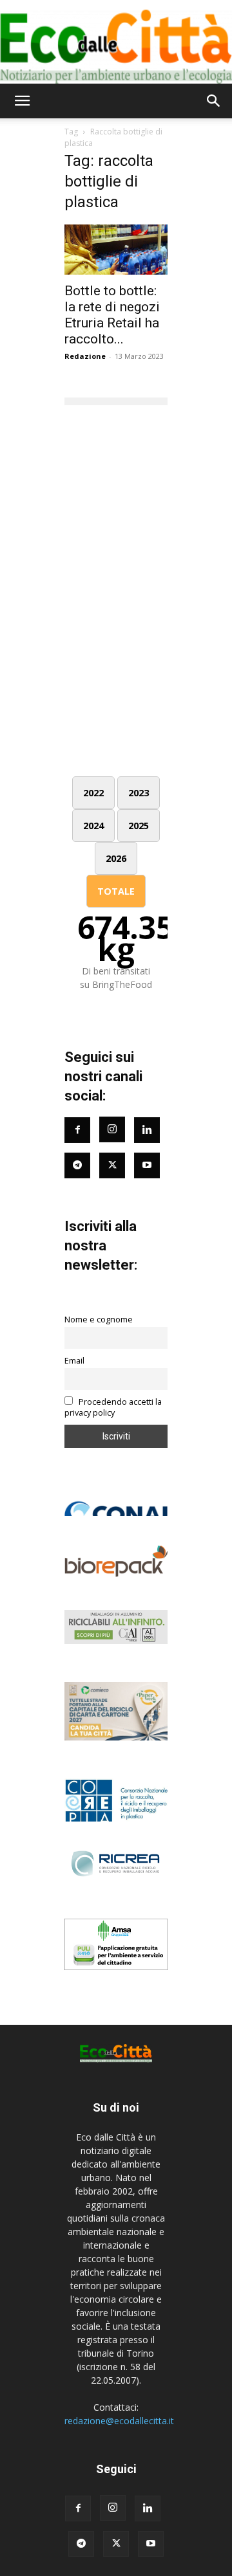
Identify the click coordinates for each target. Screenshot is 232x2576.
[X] (116, 2544)
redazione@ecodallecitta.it (119, 2421)
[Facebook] (77, 1130)
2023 (139, 793)
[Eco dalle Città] (116, 42)
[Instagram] (112, 1129)
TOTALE (116, 891)
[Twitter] (112, 1165)
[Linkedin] (147, 1130)
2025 (139, 826)
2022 (93, 793)
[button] (22, 101)
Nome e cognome (99, 1320)
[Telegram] (77, 1165)
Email (74, 1361)
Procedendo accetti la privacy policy (113, 1407)
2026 (116, 858)
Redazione (85, 356)
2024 (93, 826)
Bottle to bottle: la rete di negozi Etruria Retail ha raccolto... (112, 315)
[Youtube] (147, 1165)
